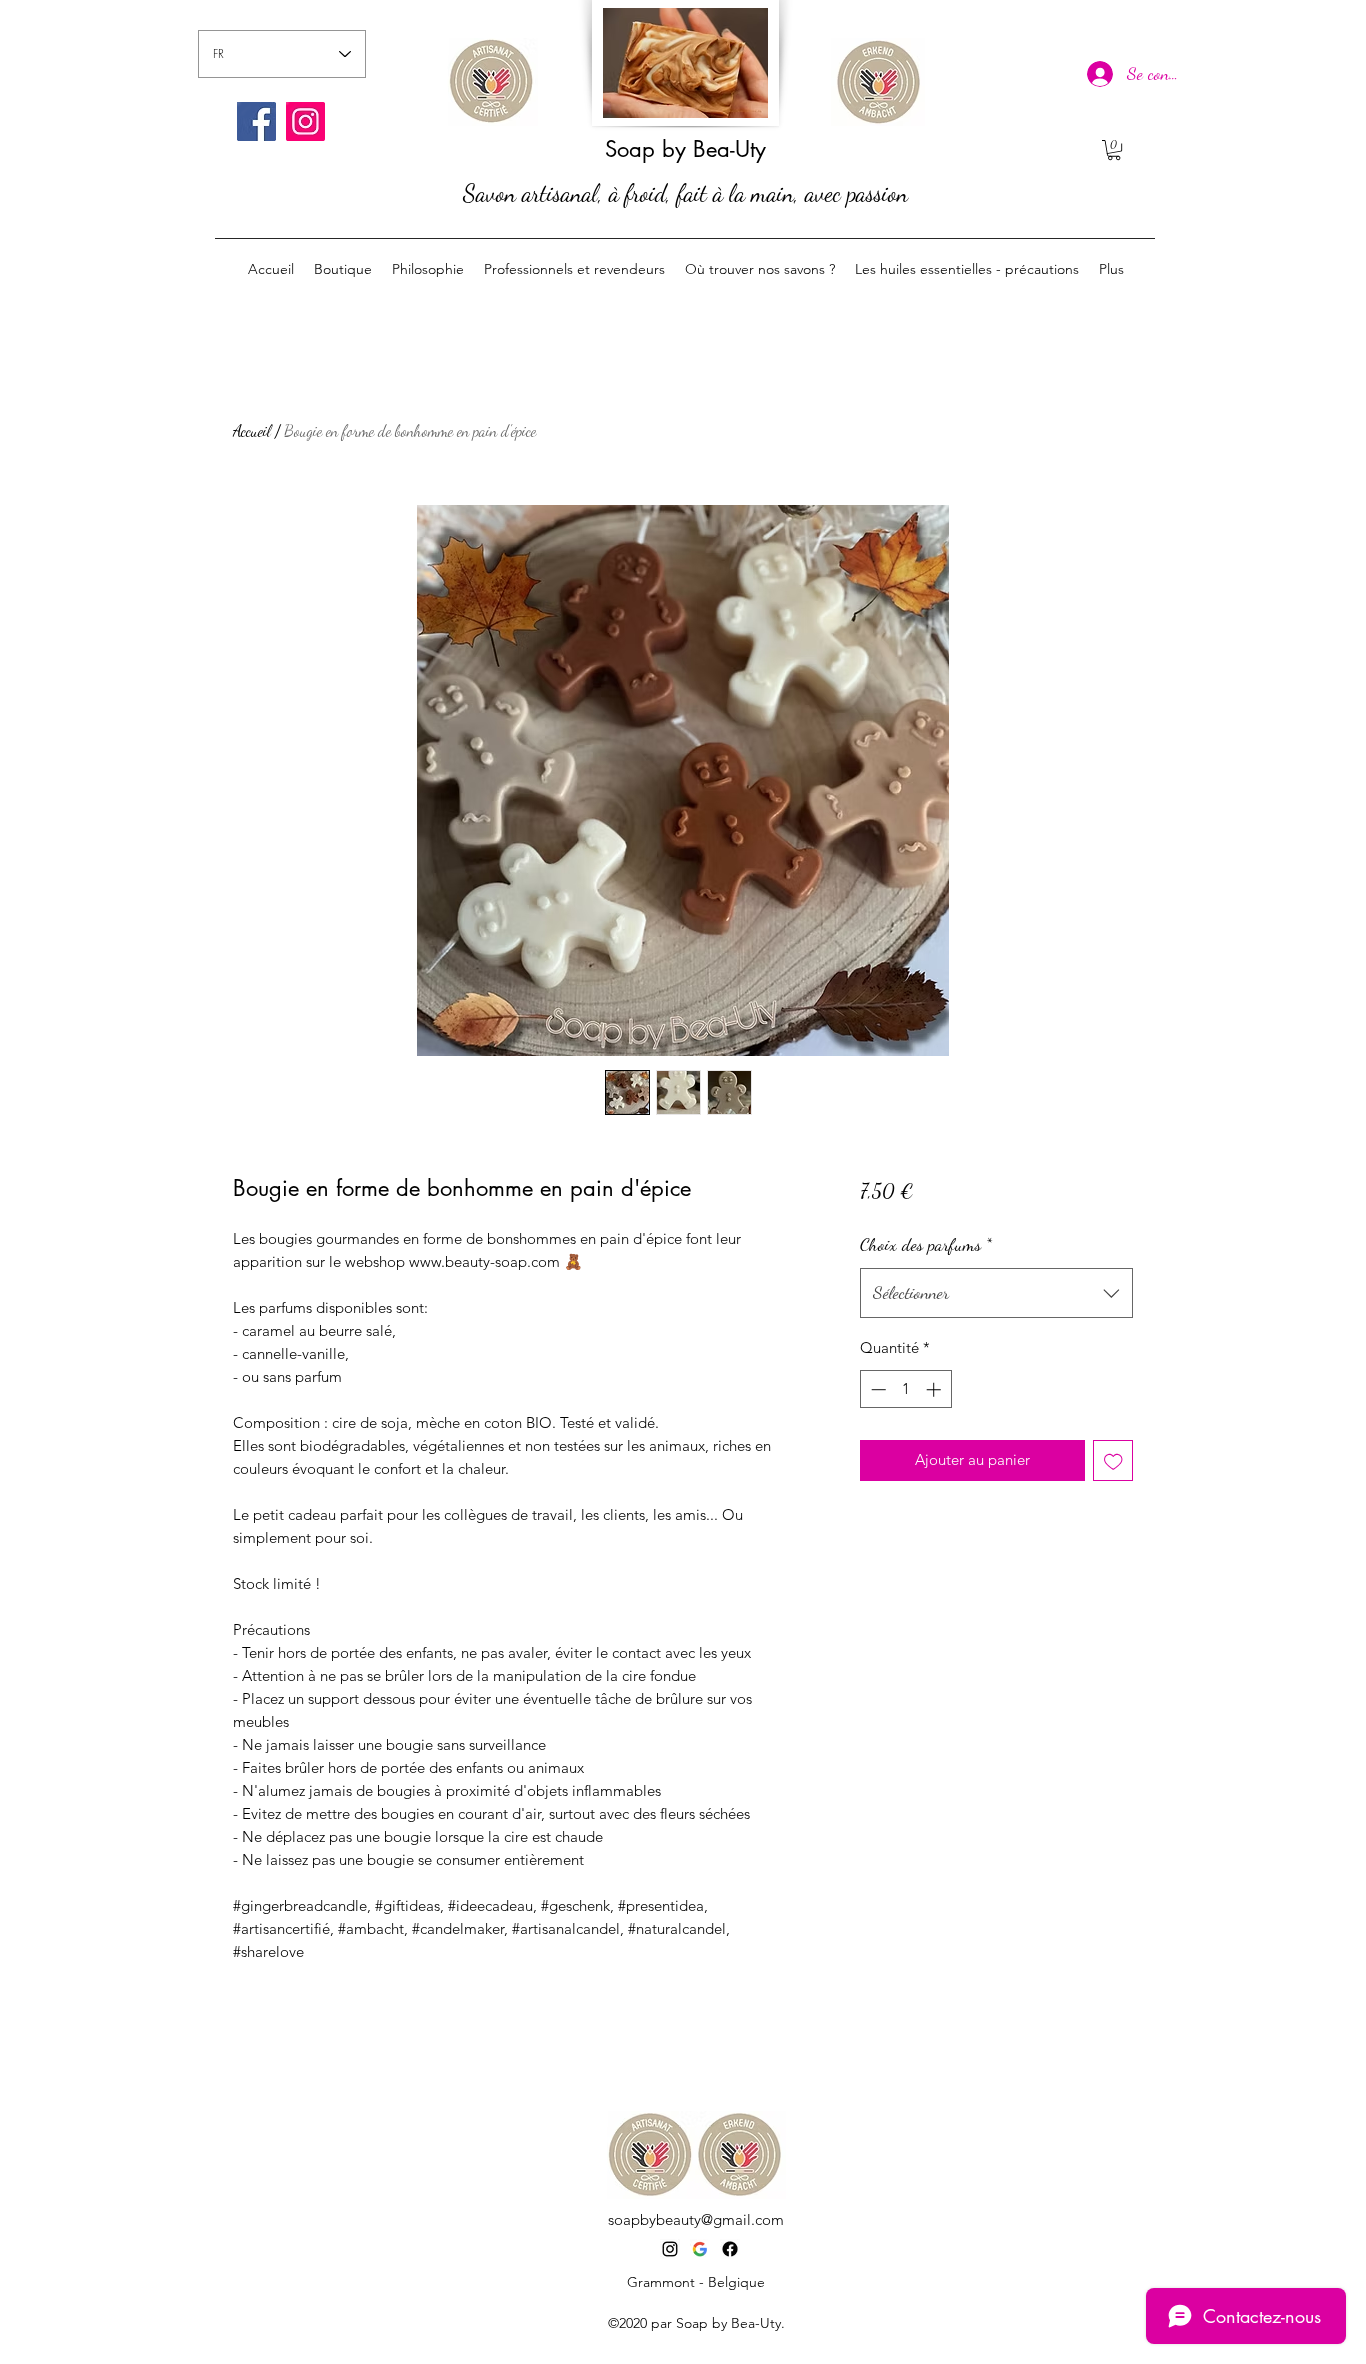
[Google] (700, 2249)
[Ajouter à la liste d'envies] (1113, 1460)
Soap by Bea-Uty (685, 149)
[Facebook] (256, 121)
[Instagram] (305, 121)
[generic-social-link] (730, 2249)
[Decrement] (876, 1389)
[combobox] (996, 1293)
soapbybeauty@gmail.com (696, 2219)
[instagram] (670, 2249)
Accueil (252, 430)
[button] (1114, 150)
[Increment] (935, 1389)
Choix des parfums (926, 1244)
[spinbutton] (905, 1389)
